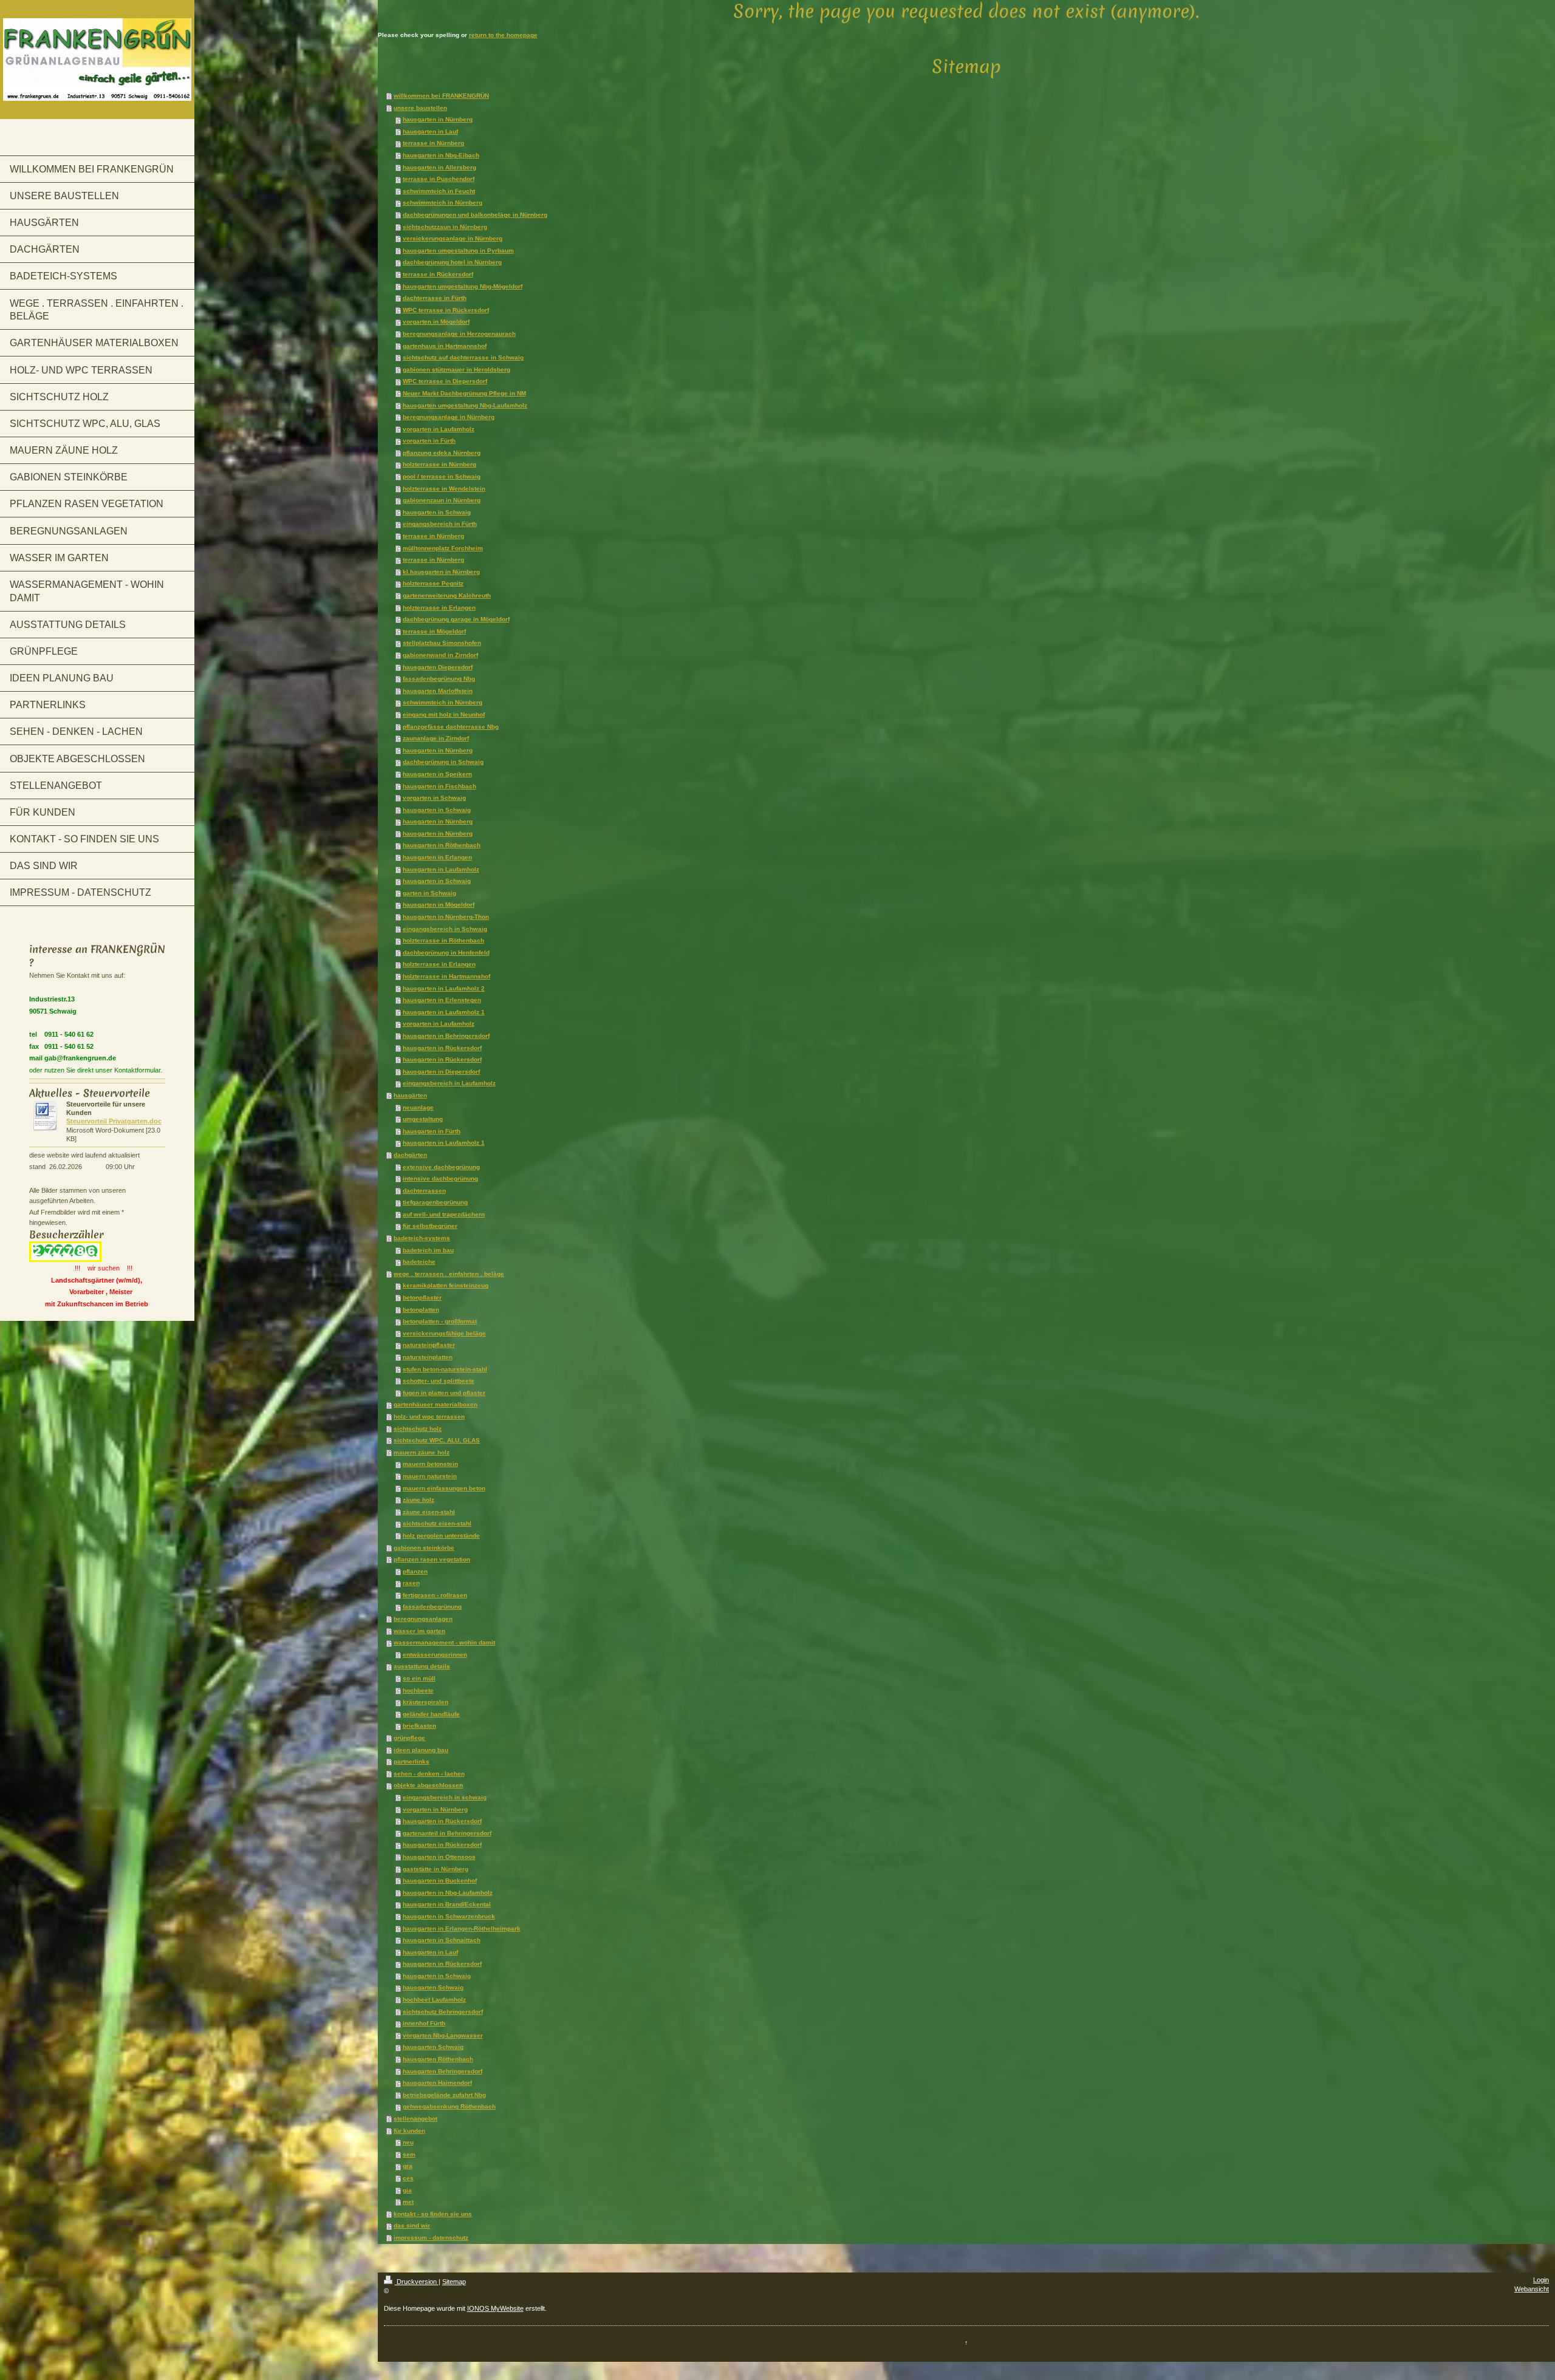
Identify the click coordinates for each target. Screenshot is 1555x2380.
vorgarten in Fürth (429, 441)
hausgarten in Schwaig (437, 512)
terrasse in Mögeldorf (434, 631)
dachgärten (410, 1155)
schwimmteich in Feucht (439, 191)
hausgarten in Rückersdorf (442, 1048)
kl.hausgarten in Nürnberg (441, 572)
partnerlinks (412, 1761)
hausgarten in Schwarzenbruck (449, 1916)
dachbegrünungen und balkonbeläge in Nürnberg (475, 215)
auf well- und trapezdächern (444, 1214)
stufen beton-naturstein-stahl (445, 1369)
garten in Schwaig (429, 893)
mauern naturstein (430, 1476)
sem (409, 2154)
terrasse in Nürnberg (433, 143)
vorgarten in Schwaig (434, 798)
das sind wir (412, 2225)
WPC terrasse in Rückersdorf (446, 310)
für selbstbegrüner (430, 1226)
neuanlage (418, 1107)
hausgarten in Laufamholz (441, 869)
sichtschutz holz (418, 1429)
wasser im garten (419, 1631)
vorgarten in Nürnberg (435, 1809)
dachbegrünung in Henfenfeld (446, 953)
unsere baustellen (420, 108)
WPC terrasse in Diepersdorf (445, 381)
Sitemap (454, 2282)
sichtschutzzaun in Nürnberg (445, 227)
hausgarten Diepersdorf (438, 667)
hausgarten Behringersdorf (443, 2071)
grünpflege (409, 1738)
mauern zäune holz (422, 1452)
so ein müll (419, 1678)
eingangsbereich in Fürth (440, 524)
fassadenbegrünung (432, 1607)
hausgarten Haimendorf (437, 2083)
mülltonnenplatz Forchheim (443, 548)
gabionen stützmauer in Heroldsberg (456, 370)
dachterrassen (424, 1191)
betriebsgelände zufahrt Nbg (444, 2095)
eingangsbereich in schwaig (445, 1797)
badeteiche (419, 1262)
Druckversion (417, 2282)
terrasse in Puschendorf (439, 179)
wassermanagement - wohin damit (444, 1642)
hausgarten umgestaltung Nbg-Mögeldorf (463, 286)
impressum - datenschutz (431, 2238)
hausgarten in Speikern (437, 774)
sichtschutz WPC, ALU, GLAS (437, 1440)
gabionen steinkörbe (424, 1548)
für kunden (409, 2131)
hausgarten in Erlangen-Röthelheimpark (462, 1928)
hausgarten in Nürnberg (438, 119)
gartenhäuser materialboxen (436, 1404)
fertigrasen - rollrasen (435, 1595)
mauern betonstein (430, 1464)
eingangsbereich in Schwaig (445, 929)
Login (1541, 2280)
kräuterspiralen (425, 1702)
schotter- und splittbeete (439, 1381)
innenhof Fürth (424, 2023)
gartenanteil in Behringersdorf (447, 1833)
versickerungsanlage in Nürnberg (453, 238)
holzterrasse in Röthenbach (443, 940)
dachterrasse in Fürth (435, 298)
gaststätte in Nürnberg (436, 1869)
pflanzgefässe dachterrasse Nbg (451, 727)
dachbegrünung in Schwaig (443, 762)
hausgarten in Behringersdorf (446, 1036)
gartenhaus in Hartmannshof (445, 346)
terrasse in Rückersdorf (438, 274)
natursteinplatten (428, 1357)
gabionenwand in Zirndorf (440, 655)
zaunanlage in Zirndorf (436, 738)
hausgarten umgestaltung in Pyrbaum (458, 251)
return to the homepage (503, 35)
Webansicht (1532, 2289)
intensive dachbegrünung (440, 1178)
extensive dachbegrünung (441, 1167)
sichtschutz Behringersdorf (443, 2012)
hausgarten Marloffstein (438, 691)
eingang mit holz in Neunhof (444, 714)
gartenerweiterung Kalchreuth (447, 595)
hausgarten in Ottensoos (439, 1857)
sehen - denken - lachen (429, 1774)
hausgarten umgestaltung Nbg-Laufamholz (465, 405)
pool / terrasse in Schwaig (442, 476)
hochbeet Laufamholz (434, 2000)
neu (408, 2142)
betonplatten (421, 1310)
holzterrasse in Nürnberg (439, 464)
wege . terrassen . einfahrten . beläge (449, 1274)
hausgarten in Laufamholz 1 (444, 1012)
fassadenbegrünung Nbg (439, 679)
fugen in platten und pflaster (444, 1393)
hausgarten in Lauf (430, 131)
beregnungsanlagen (423, 1619)
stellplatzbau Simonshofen (442, 643)
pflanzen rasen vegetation (432, 1559)
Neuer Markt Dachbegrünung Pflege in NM (464, 393)
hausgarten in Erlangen (437, 857)
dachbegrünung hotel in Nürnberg (452, 262)
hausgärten (410, 1095)
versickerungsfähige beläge (444, 1333)
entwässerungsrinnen (435, 1655)
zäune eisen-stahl (429, 1512)
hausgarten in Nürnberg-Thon (446, 917)
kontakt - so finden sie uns (433, 2214)
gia (407, 2190)
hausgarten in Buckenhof (440, 1880)
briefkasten (419, 1726)
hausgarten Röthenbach (438, 2059)
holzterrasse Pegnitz (433, 583)
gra (408, 2166)
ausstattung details (422, 1666)
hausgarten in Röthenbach (442, 845)
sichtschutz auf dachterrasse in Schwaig (463, 357)
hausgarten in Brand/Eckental (447, 1904)
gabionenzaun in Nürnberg (442, 500)
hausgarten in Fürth (432, 1131)
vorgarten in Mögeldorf (436, 322)
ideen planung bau (421, 1750)
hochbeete (418, 1690)
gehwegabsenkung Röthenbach (449, 2106)
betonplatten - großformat (440, 1321)
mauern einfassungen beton (444, 1488)
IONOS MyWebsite (495, 2308)
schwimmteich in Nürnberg (443, 203)
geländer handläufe (431, 1714)
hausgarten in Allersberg (439, 167)
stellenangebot (415, 2119)
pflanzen (415, 1571)
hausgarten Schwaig (433, 1987)
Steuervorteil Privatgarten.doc (114, 1121)
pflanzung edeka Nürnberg (442, 453)
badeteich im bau (428, 1250)
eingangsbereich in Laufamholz (449, 1083)
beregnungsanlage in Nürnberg (449, 417)
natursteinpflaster (429, 1345)
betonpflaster (422, 1297)
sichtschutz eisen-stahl (437, 1523)
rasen (411, 1583)
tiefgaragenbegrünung (435, 1202)
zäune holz (419, 1500)
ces (408, 2178)
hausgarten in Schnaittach (442, 1940)
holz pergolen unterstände (441, 1536)
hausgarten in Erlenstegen (442, 1000)
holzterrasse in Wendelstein (444, 489)
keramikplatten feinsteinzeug (446, 1285)
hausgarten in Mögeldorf (439, 905)
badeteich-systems (422, 1238)
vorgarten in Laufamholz (439, 429)
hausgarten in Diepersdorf (441, 1072)
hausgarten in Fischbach (439, 786)
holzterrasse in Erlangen (439, 608)
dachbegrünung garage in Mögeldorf (456, 619)
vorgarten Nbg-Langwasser (443, 2035)
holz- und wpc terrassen (429, 1417)
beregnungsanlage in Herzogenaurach (459, 334)
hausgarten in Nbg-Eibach (441, 155)
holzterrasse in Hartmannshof (446, 976)
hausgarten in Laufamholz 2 (444, 988)
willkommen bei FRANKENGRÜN (441, 96)
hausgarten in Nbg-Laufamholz (448, 1893)
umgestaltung (423, 1119)
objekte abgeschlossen (428, 1785)
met (408, 2202)
